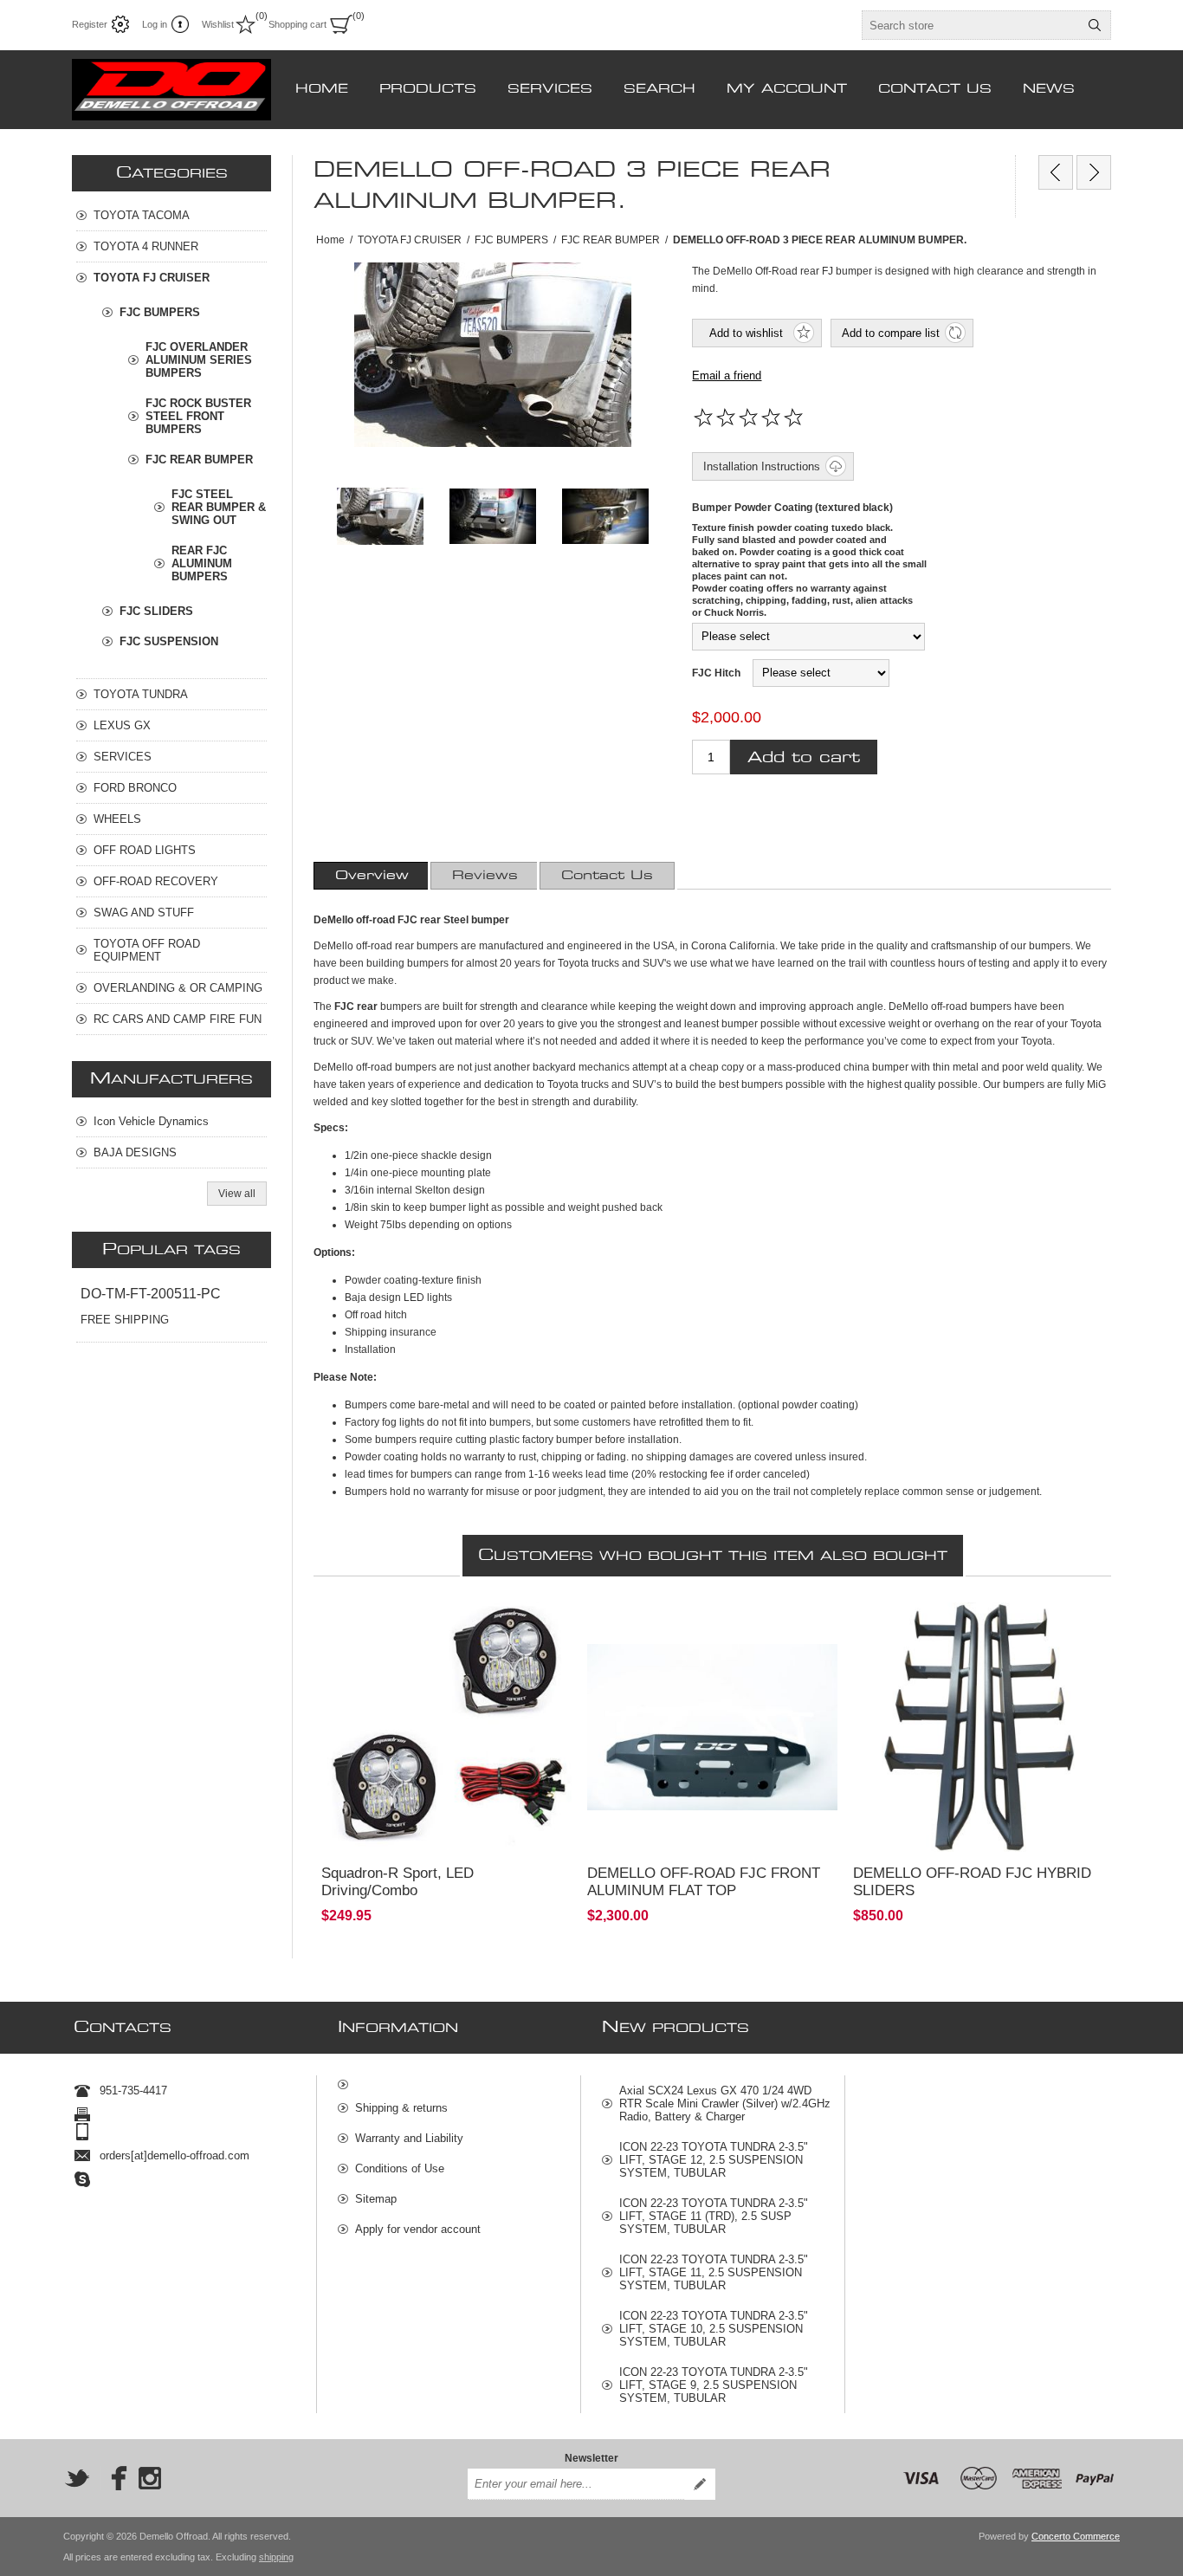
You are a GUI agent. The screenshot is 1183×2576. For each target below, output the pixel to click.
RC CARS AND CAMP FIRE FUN (178, 1019)
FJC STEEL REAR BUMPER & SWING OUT (219, 507)
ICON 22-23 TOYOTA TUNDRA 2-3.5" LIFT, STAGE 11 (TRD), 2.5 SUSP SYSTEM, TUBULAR (714, 2216)
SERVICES (123, 757)
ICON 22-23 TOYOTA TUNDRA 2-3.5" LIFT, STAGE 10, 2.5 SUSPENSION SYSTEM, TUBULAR (714, 2329)
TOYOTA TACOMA (142, 215)
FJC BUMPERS (160, 312)
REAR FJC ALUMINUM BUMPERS (202, 563)
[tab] (372, 876)
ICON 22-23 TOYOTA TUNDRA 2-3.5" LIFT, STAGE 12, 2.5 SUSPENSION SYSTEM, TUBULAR (714, 2160)
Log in (155, 24)
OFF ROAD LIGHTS (145, 850)
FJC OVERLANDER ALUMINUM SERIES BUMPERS (199, 360)
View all (237, 1194)
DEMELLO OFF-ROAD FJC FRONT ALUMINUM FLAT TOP (704, 1882)
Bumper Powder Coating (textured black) (792, 508)
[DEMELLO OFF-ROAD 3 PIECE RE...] (1094, 172)
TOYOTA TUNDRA (141, 694)
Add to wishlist (746, 333)
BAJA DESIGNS (135, 1152)
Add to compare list (891, 333)
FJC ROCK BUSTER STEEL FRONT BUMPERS (198, 416)
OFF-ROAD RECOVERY (156, 881)
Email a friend (727, 375)
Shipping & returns (401, 2108)
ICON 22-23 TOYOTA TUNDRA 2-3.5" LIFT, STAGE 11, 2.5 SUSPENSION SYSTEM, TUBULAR (714, 2272)
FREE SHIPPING (125, 1320)
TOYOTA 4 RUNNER (146, 246)
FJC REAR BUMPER (199, 460)
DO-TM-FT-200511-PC (151, 1294)
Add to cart (804, 757)
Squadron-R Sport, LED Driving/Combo (398, 1882)
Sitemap (376, 2199)
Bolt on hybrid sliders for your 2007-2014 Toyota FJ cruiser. (975, 1626)
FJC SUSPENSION (169, 641)
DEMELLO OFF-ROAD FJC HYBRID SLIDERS (972, 1882)
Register (90, 24)
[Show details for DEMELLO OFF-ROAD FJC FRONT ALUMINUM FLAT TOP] (712, 1728)
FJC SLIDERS (156, 611)
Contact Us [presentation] (607, 876)
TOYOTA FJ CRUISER (152, 278)
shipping (276, 2557)
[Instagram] (150, 2478)
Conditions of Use (400, 2168)
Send (700, 2484)
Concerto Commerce (1076, 2536)
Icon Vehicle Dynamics (151, 1121)
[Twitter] (77, 2478)
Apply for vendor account (418, 2229)
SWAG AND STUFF (144, 913)
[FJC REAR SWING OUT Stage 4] (1056, 172)
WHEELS (117, 819)
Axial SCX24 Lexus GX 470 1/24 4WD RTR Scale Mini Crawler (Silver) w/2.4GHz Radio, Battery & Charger (725, 2104)
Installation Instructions (762, 466)
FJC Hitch (716, 673)
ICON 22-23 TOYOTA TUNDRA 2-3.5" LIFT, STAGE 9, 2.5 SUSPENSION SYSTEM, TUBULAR (714, 2385)
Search (1095, 25)
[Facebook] (113, 2478)
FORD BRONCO (135, 788)
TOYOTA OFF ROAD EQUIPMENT (147, 950)
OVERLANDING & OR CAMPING (178, 988)
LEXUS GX (122, 725)
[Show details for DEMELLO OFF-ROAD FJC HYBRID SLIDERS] (978, 1728)
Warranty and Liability (409, 2138)
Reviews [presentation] (485, 876)
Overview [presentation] (372, 876)
